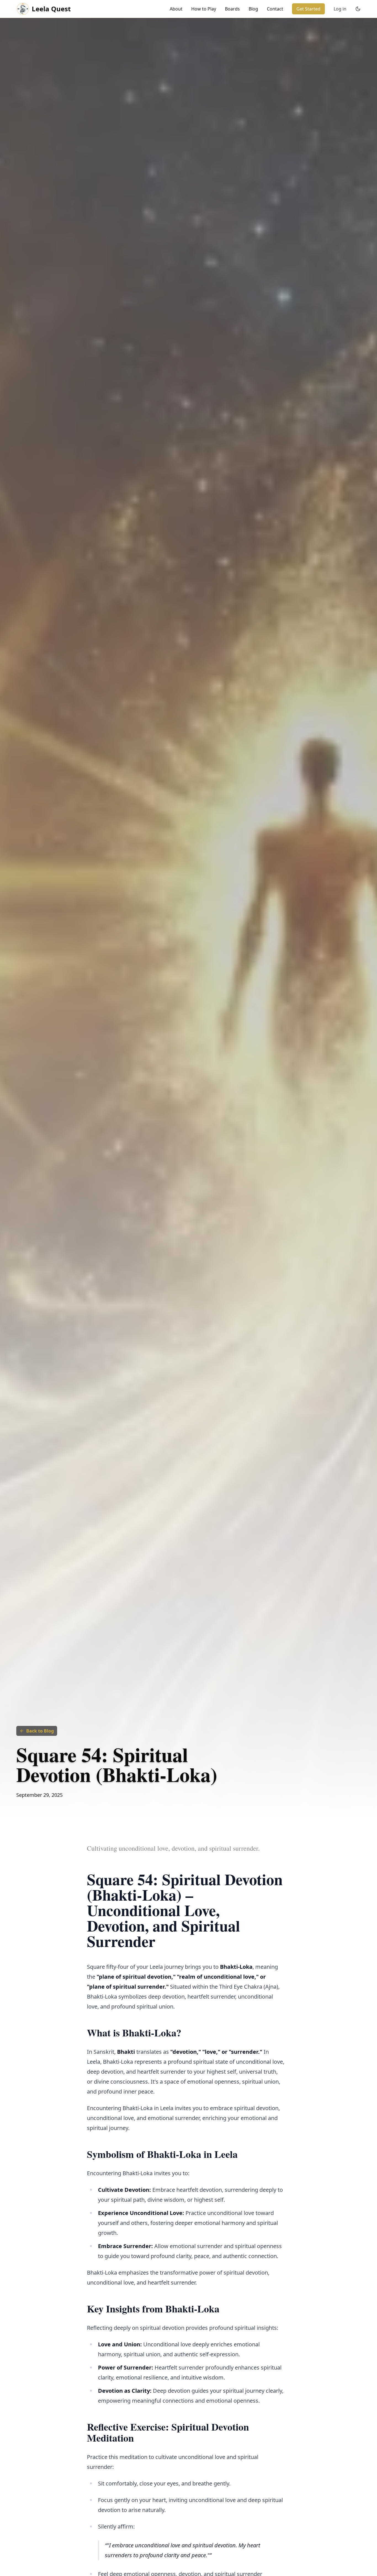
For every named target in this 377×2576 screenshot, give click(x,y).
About (176, 9)
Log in (340, 9)
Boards (232, 9)
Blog (253, 9)
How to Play (204, 9)
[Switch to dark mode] (358, 9)
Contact (275, 9)
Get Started (308, 9)
